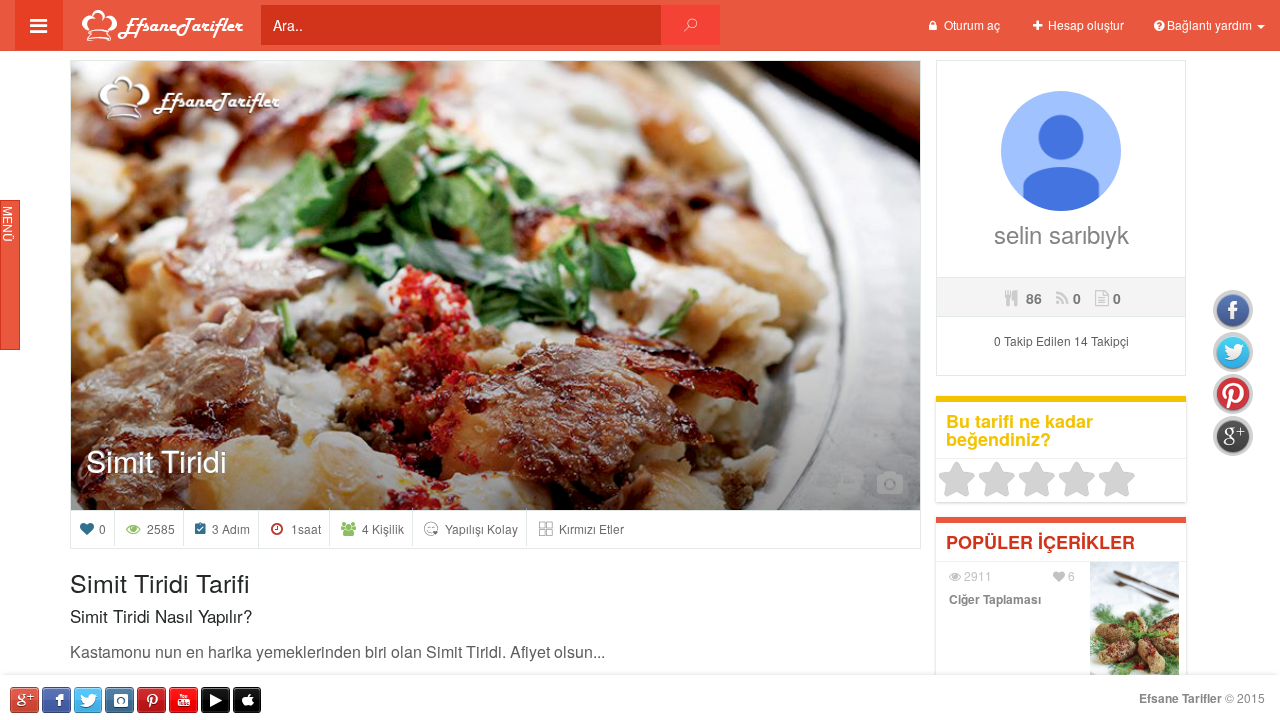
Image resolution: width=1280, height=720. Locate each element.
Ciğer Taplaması (995, 599)
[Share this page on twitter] (1233, 352)
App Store (247, 700)
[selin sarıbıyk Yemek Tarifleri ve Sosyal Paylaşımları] (1061, 148)
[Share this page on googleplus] (1233, 436)
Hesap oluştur (1084, 24)
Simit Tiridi (156, 460)
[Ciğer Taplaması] (1134, 626)
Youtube (183, 700)
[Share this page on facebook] (1233, 310)
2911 (976, 575)
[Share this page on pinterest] (1233, 394)
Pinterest (151, 700)
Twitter (88, 700)
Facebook (56, 700)
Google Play (215, 700)
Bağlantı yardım (1209, 24)
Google (24, 700)
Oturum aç (970, 24)
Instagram (119, 700)
